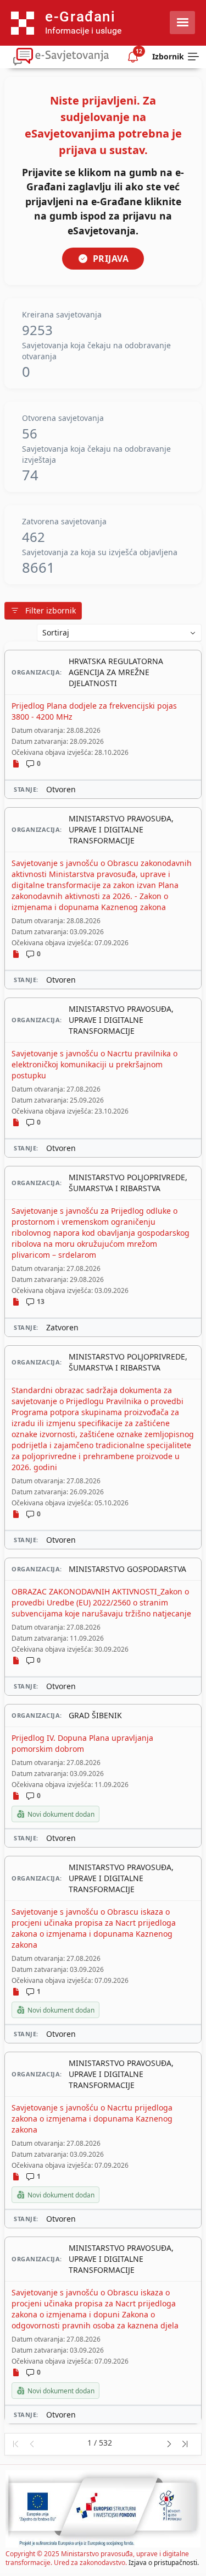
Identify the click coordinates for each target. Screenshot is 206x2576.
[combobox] (119, 633)
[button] (15, 2444)
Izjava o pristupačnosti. (164, 2563)
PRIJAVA (111, 259)
